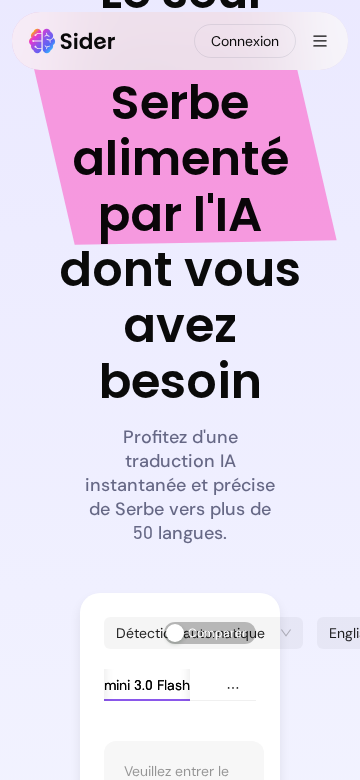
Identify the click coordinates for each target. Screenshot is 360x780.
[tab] (123, 685)
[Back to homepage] (72, 41)
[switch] (210, 633)
